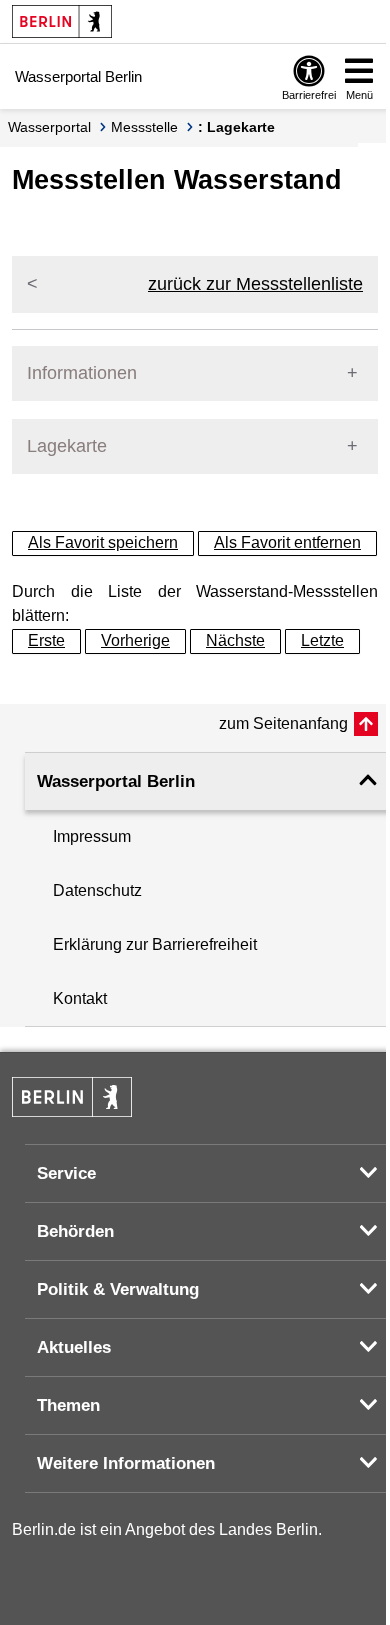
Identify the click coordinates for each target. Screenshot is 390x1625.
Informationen (82, 373)
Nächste (235, 640)
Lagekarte (67, 446)
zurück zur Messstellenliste (255, 284)
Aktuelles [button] (74, 1347)
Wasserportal (49, 127)
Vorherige (135, 640)
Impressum (92, 836)
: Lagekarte (236, 127)
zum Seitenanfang (283, 723)
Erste (46, 640)
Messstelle (144, 127)
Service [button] (66, 1173)
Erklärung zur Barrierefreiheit (155, 944)
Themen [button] (68, 1405)
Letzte (322, 640)
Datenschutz (97, 890)
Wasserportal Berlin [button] (116, 781)
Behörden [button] (75, 1231)
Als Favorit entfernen (287, 542)
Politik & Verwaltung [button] (118, 1289)
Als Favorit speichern (103, 542)
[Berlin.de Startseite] (62, 21)
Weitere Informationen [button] (126, 1463)
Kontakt (80, 998)
